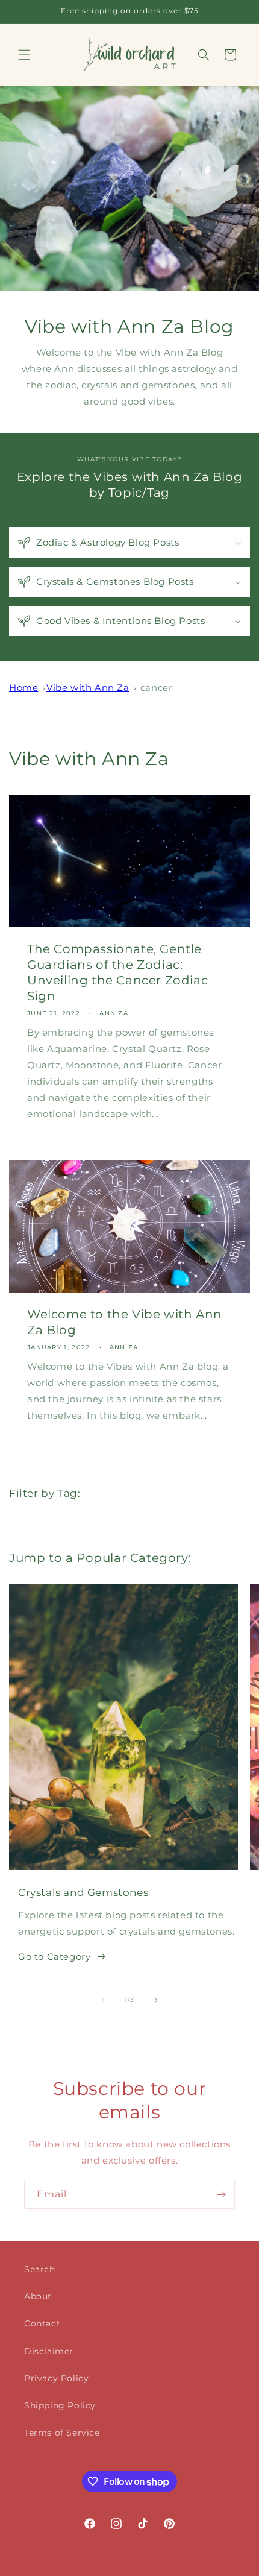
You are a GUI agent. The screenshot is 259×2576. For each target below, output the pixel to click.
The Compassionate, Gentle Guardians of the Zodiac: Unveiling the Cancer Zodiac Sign (117, 972)
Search (40, 2269)
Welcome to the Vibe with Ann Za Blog (125, 1322)
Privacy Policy (56, 2378)
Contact (42, 2323)
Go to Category (54, 1957)
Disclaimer (49, 2351)
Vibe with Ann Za (88, 688)
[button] (24, 55)
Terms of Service (62, 2433)
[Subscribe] (221, 2195)
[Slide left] (103, 2000)
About (38, 2296)
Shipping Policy (60, 2405)
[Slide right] (156, 2000)
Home (23, 688)
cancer (157, 688)
